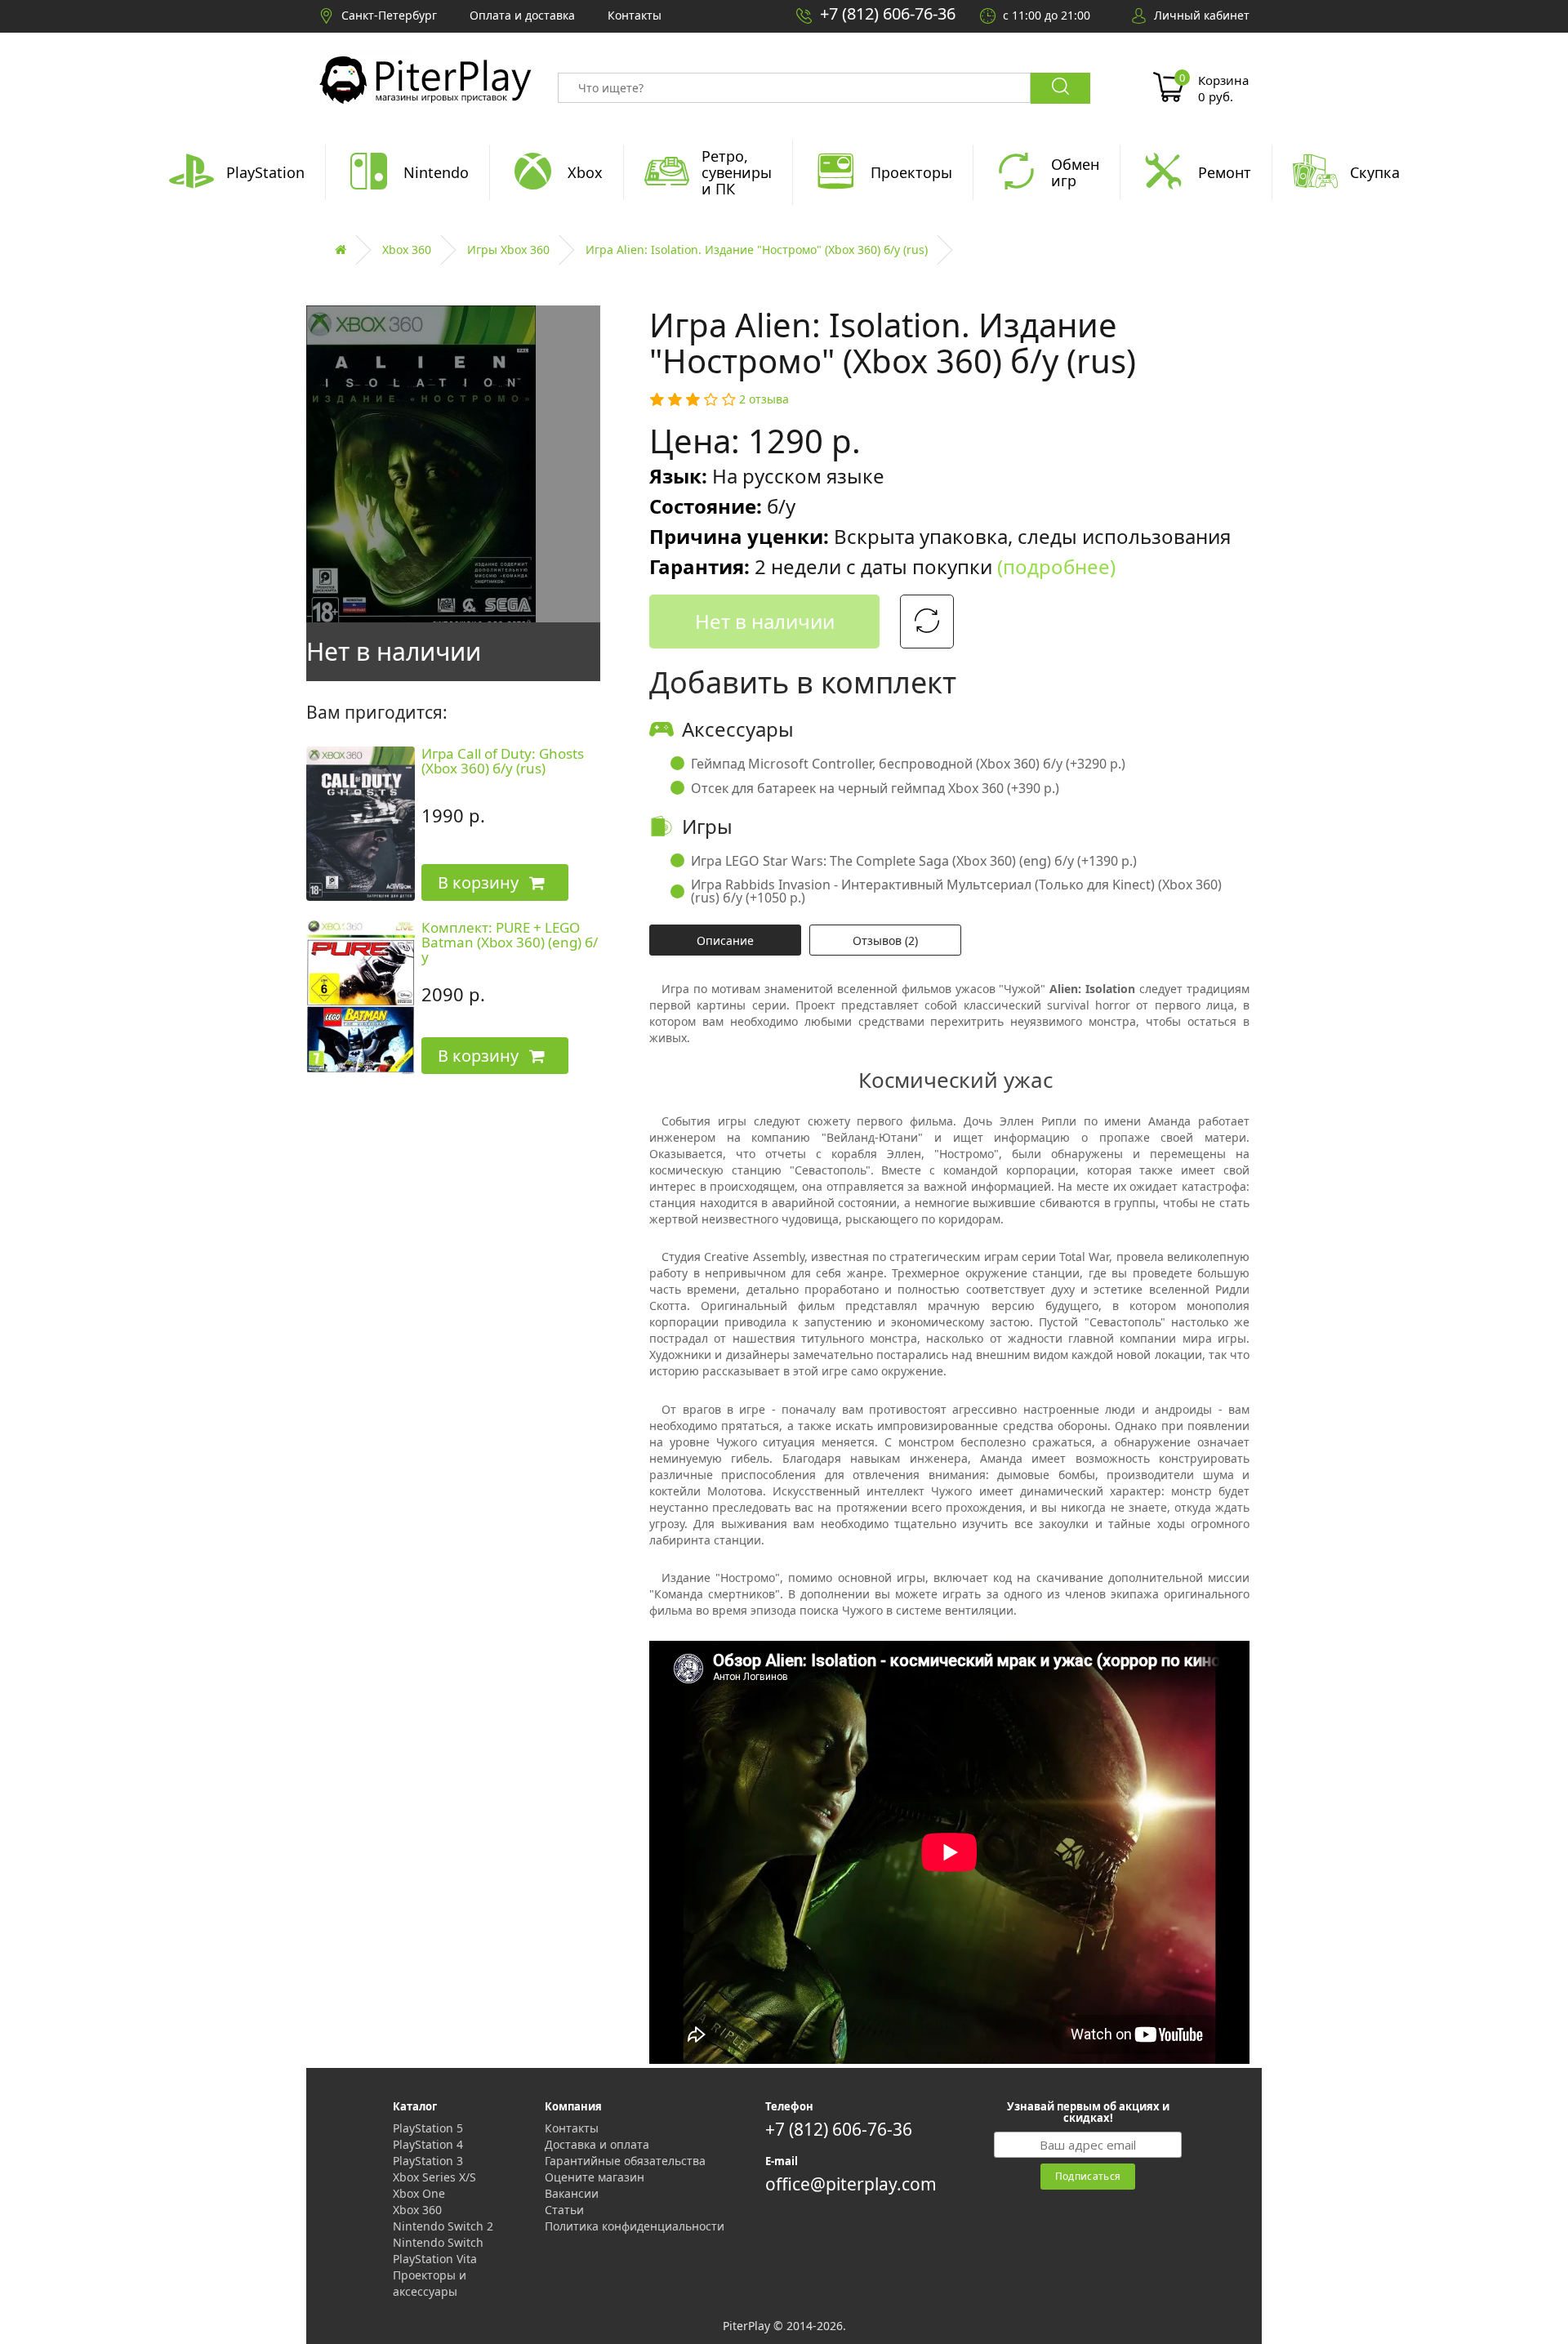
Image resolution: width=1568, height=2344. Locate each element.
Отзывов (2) (885, 940)
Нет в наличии (765, 621)
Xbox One (419, 2193)
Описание (725, 940)
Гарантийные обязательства (625, 2161)
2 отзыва (764, 399)
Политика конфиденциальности (635, 2226)
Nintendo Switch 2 (443, 2226)
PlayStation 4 (428, 2144)
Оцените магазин (595, 2177)
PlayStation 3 (428, 2161)
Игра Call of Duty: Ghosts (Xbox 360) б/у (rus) (503, 761)
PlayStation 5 (428, 2128)
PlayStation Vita (435, 2259)
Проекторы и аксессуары (430, 2283)
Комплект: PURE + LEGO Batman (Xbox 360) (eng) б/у (510, 943)
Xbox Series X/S (434, 2177)
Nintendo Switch (438, 2242)
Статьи (564, 2210)
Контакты (572, 2128)
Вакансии (572, 2193)
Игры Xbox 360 (508, 250)
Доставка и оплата (597, 2144)
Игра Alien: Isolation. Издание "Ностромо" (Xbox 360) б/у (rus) (757, 250)
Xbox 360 (407, 250)
